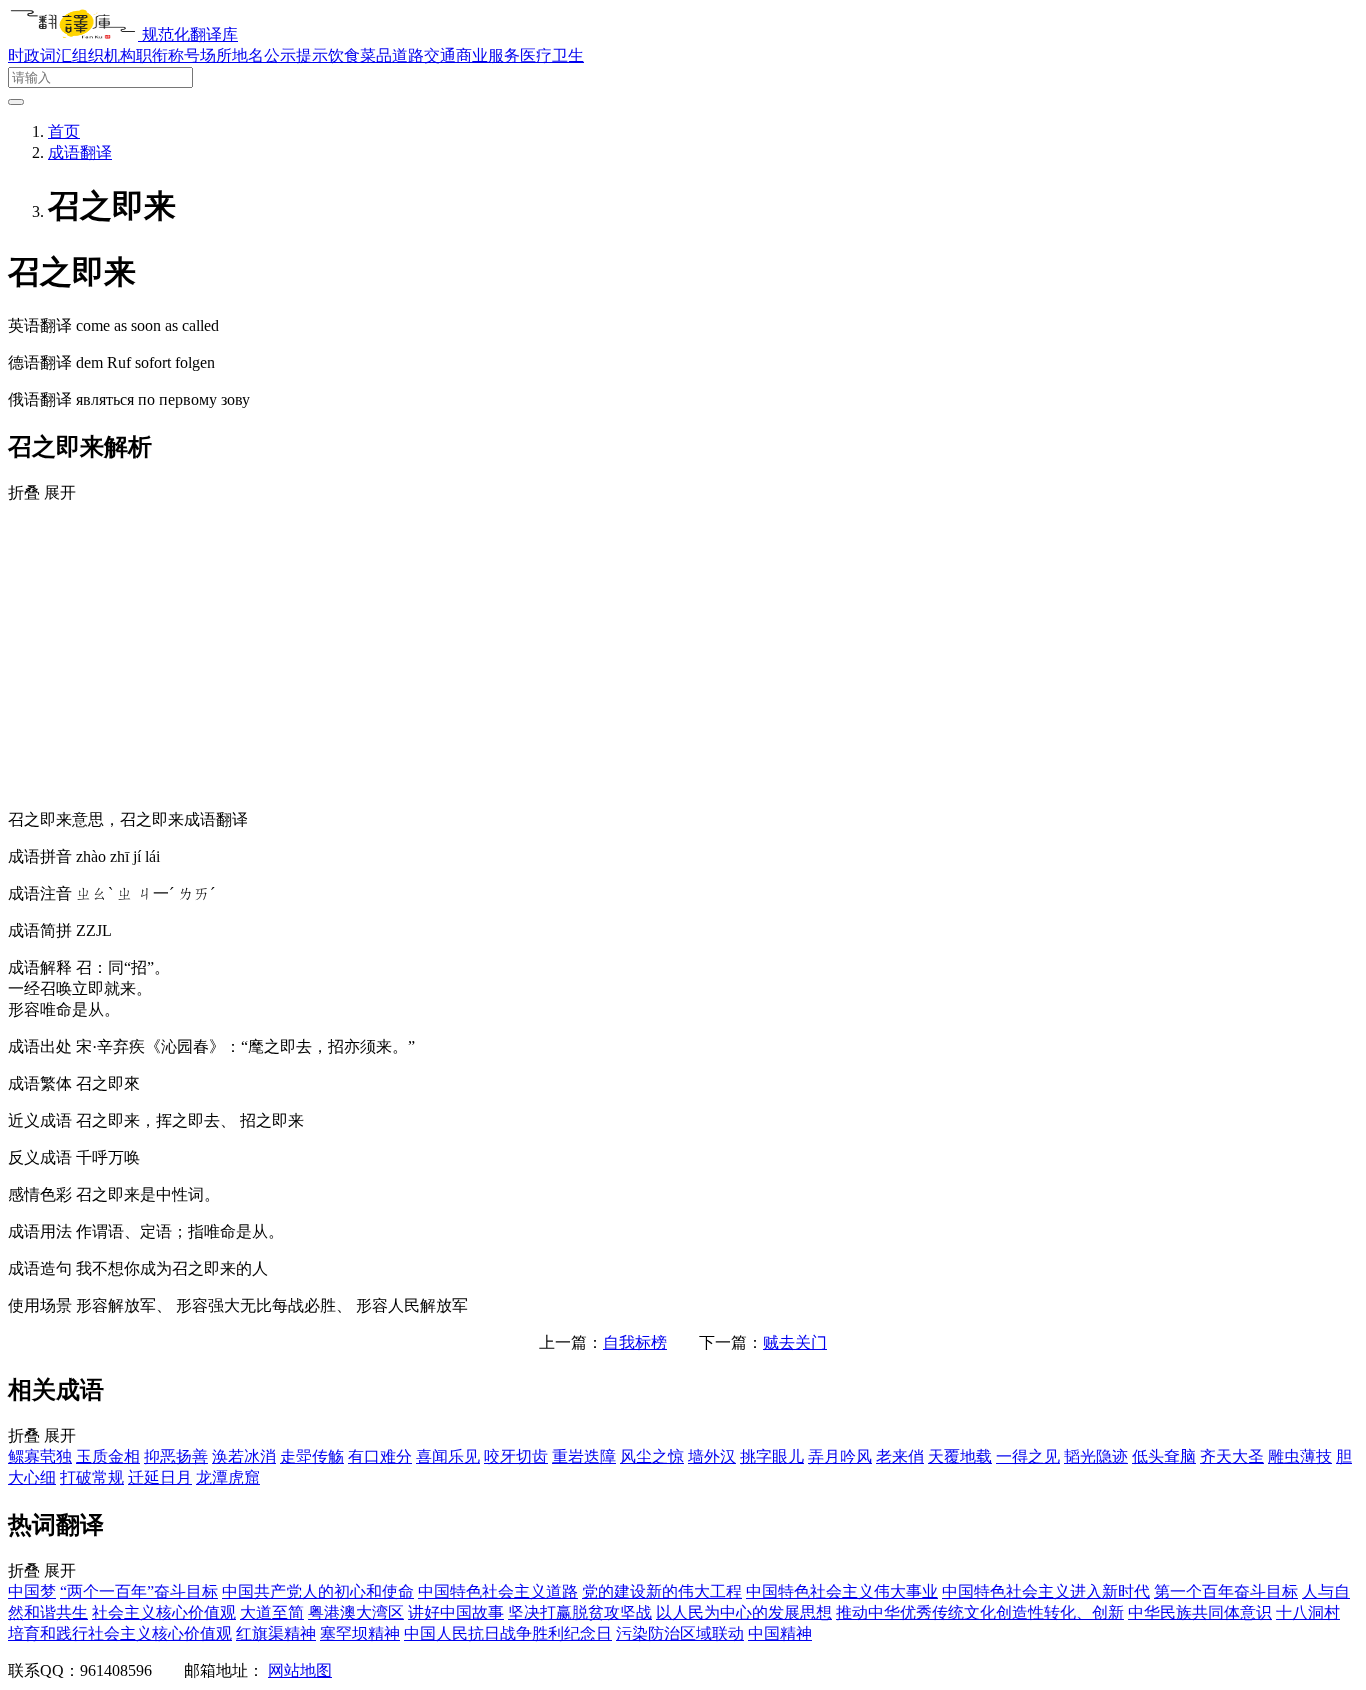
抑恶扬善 (176, 1456)
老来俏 (900, 1456)
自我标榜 (635, 1342)
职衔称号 (168, 55)
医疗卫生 (552, 55)
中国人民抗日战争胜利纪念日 (508, 1633)
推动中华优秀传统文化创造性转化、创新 (980, 1612)
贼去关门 (795, 1342)
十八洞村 (1308, 1612)
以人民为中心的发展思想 (744, 1612)
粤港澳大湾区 (356, 1612)
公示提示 (296, 55)
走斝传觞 (312, 1456)
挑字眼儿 (772, 1456)
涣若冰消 (244, 1456)
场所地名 (232, 55)
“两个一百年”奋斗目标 (139, 1591)
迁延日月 (160, 1477)
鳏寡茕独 (40, 1456)
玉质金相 (108, 1456)
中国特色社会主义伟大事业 (842, 1591)
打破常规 (92, 1477)
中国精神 (780, 1633)
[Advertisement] (683, 654)
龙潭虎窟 (228, 1477)
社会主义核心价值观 (164, 1612)
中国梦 (32, 1591)
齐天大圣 (1232, 1456)
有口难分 (380, 1456)
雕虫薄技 (1300, 1456)
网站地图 (300, 1670)
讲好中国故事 (456, 1612)
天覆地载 (960, 1456)
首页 (64, 131)
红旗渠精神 (276, 1633)
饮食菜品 (360, 55)
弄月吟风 (840, 1456)
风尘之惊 (652, 1456)
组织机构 (104, 55)
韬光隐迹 (1096, 1456)
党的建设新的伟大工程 (662, 1591)
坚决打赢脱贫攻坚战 (580, 1612)
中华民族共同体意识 (1200, 1612)
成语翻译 (80, 152)
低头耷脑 (1164, 1456)
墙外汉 (712, 1456)
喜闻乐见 (448, 1456)
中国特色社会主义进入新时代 (1046, 1591)
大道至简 (272, 1612)
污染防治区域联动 (680, 1633)
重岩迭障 (584, 1456)
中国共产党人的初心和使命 (318, 1591)
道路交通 (424, 55)
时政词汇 (40, 55)
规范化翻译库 (190, 34)
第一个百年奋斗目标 (1226, 1591)
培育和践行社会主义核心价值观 (120, 1633)
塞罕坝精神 (360, 1633)
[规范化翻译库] (75, 34)
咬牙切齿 (516, 1456)
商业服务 (488, 55)
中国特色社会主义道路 (498, 1591)
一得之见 (1028, 1456)
